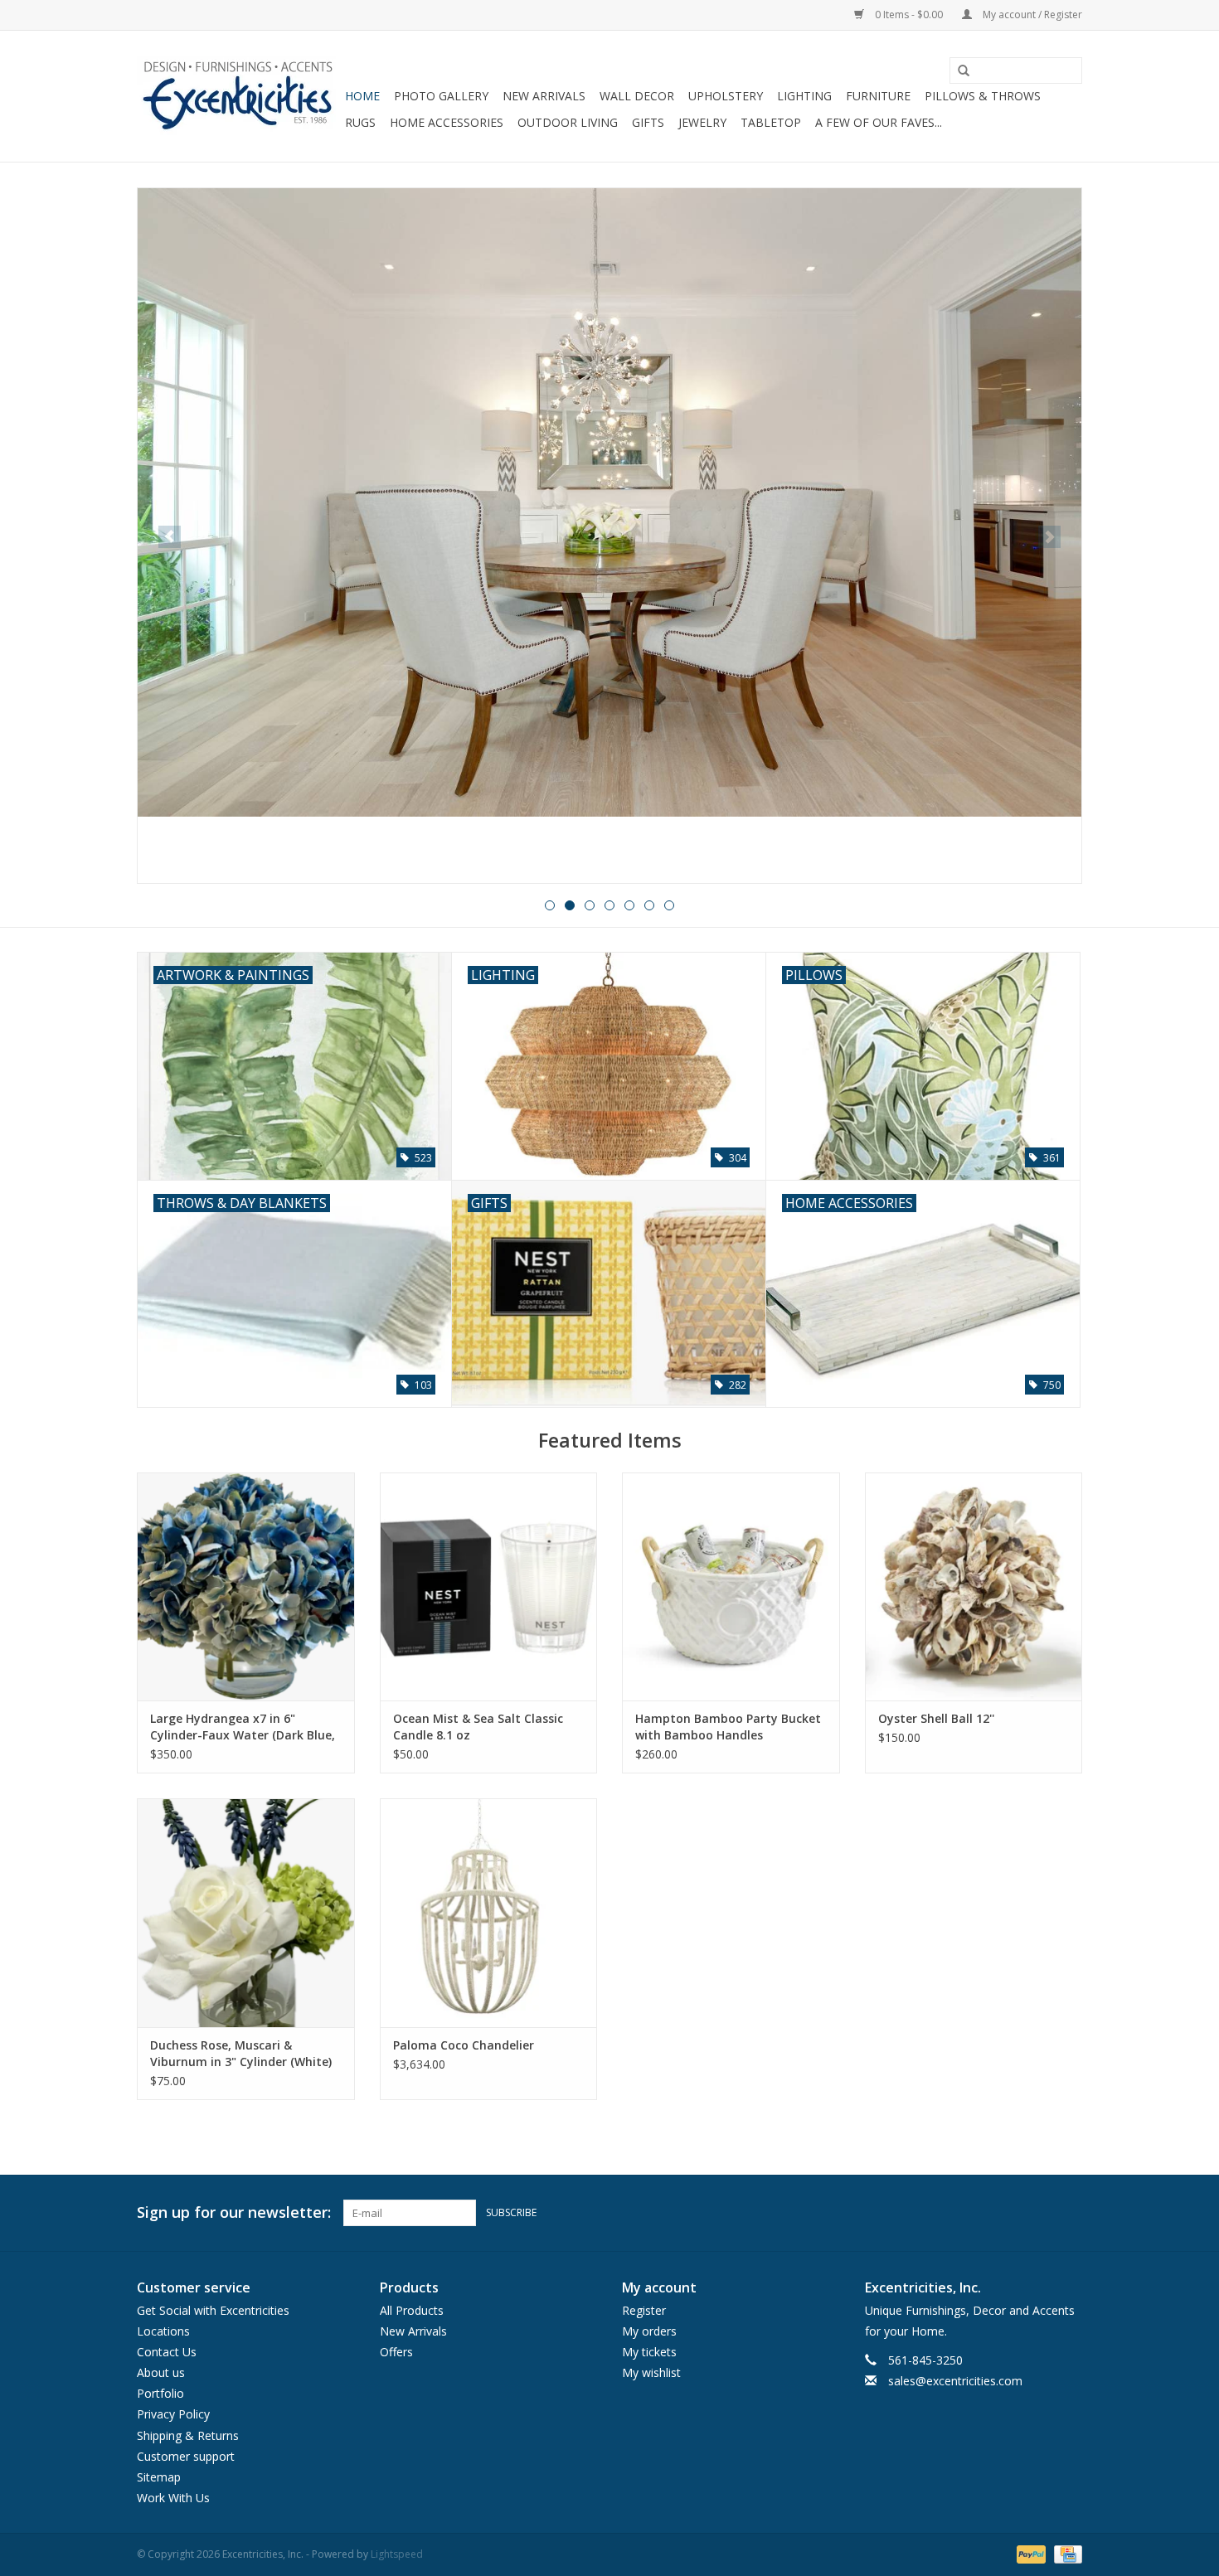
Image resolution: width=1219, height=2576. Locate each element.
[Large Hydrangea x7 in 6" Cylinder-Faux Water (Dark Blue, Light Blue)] (246, 1586)
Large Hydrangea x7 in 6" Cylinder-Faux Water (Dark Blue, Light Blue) (243, 1727)
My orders (649, 2331)
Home (362, 96)
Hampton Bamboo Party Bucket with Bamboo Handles (728, 1727)
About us (161, 2372)
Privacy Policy (173, 2414)
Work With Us (173, 2498)
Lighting (804, 96)
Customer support (186, 2456)
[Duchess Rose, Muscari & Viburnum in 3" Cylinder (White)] (246, 1912)
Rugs (360, 122)
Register (644, 2310)
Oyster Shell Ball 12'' (936, 1718)
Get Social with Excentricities (213, 2310)
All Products (412, 2310)
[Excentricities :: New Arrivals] (609, 536)
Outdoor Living (568, 122)
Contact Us (167, 2352)
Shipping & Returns (188, 2435)
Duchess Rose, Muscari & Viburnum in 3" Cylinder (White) (241, 2053)
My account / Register (1031, 15)
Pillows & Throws (983, 96)
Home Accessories (447, 122)
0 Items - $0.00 (909, 15)
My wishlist (651, 2372)
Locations (163, 2331)
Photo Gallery (441, 96)
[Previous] (170, 537)
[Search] (958, 71)
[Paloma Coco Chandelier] (489, 1912)
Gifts (648, 122)
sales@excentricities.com (955, 2381)
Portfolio (160, 2393)
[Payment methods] (1030, 2554)
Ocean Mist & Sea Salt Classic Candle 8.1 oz (478, 1727)
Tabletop (771, 122)
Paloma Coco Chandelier (464, 2045)
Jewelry (702, 122)
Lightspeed (397, 2554)
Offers (396, 2352)
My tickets (649, 2352)
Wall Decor (637, 96)
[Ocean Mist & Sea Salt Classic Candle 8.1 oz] (489, 1586)
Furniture (878, 96)
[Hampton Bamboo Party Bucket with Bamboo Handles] (731, 1586)
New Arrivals (544, 96)
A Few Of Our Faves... (879, 122)
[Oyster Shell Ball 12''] (974, 1586)
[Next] (1049, 537)
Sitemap (159, 2477)
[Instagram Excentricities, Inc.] (1069, 2213)
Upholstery (726, 96)
